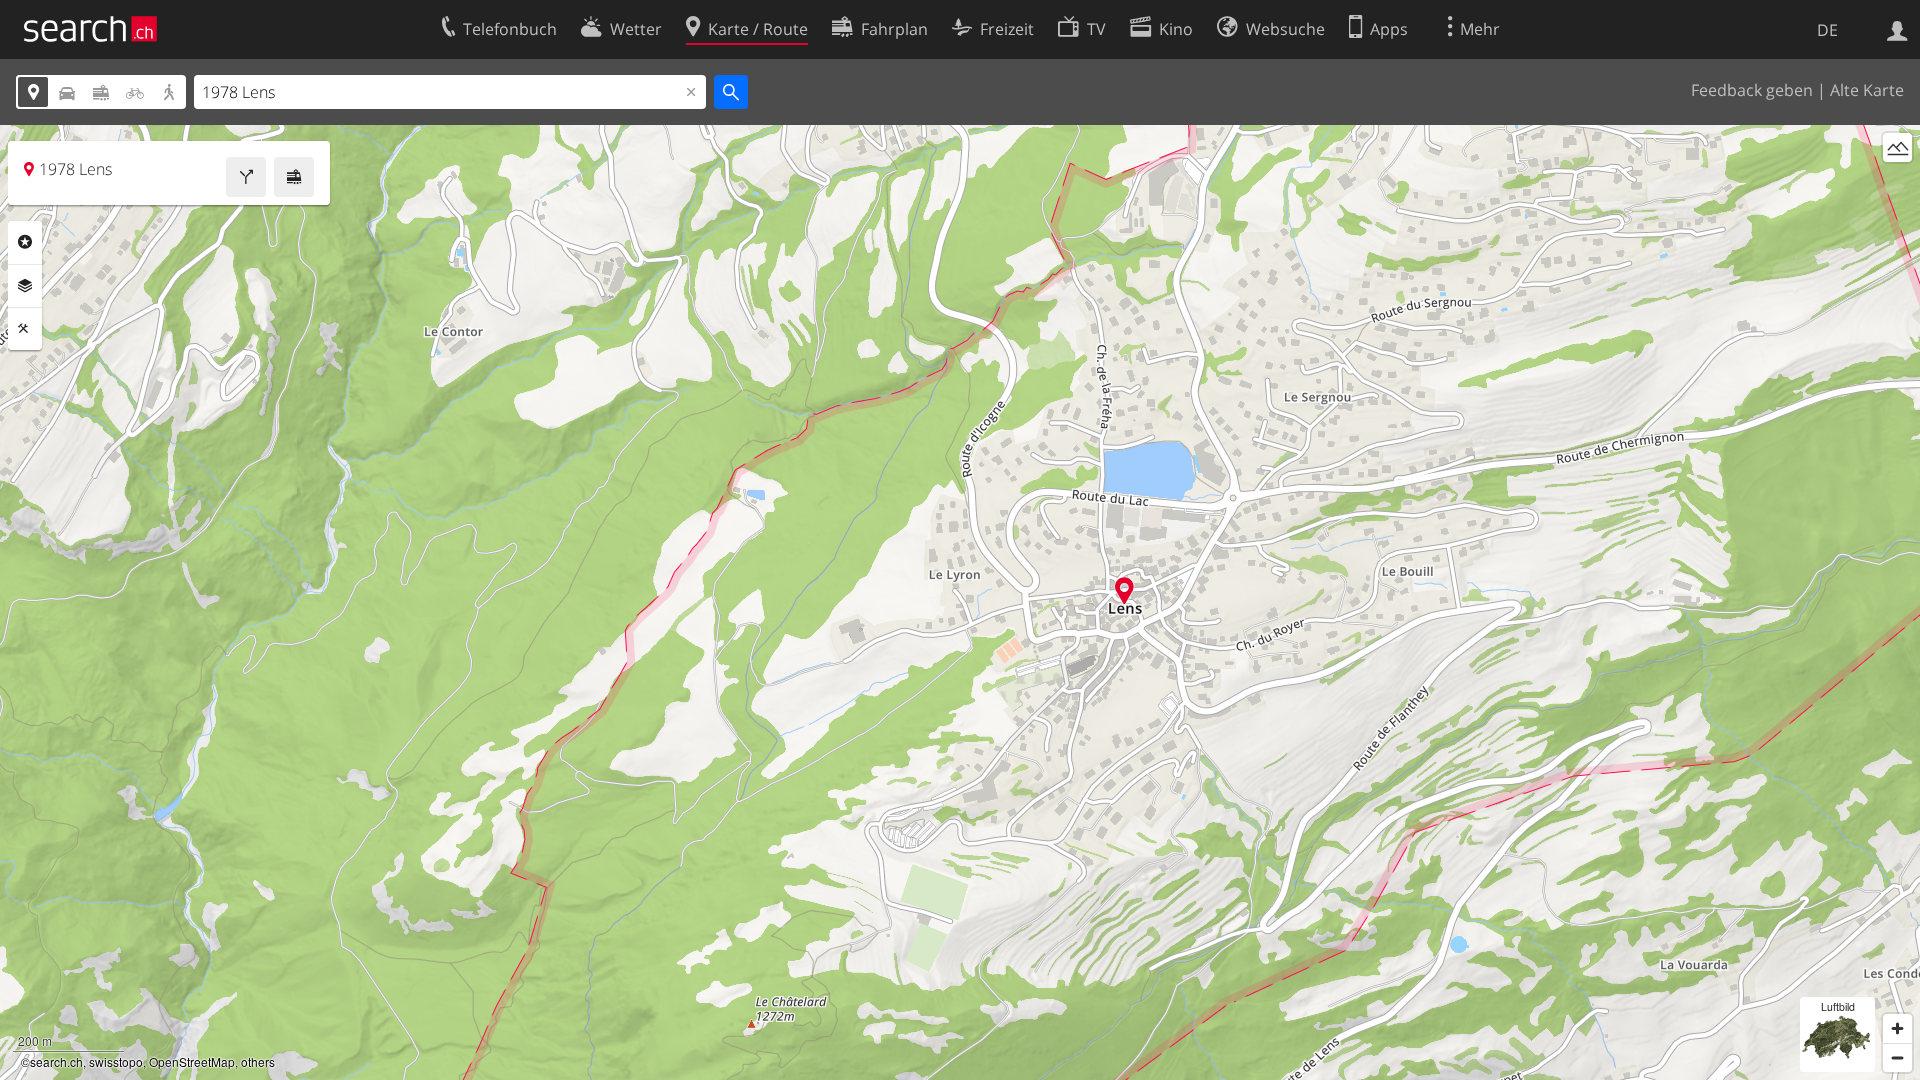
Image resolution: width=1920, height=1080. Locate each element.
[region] (960, 602)
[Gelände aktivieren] (1897, 147)
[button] (1124, 590)
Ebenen (25, 286)
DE (1827, 30)
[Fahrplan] (294, 177)
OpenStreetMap (192, 1061)
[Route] (246, 177)
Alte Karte (1867, 90)
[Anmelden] (1897, 29)
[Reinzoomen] (1897, 1028)
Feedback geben (1752, 90)
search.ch (56, 1061)
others (258, 1061)
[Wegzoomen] (1897, 1057)
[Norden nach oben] (1897, 184)
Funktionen (25, 329)
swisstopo (116, 1061)
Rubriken (25, 242)
